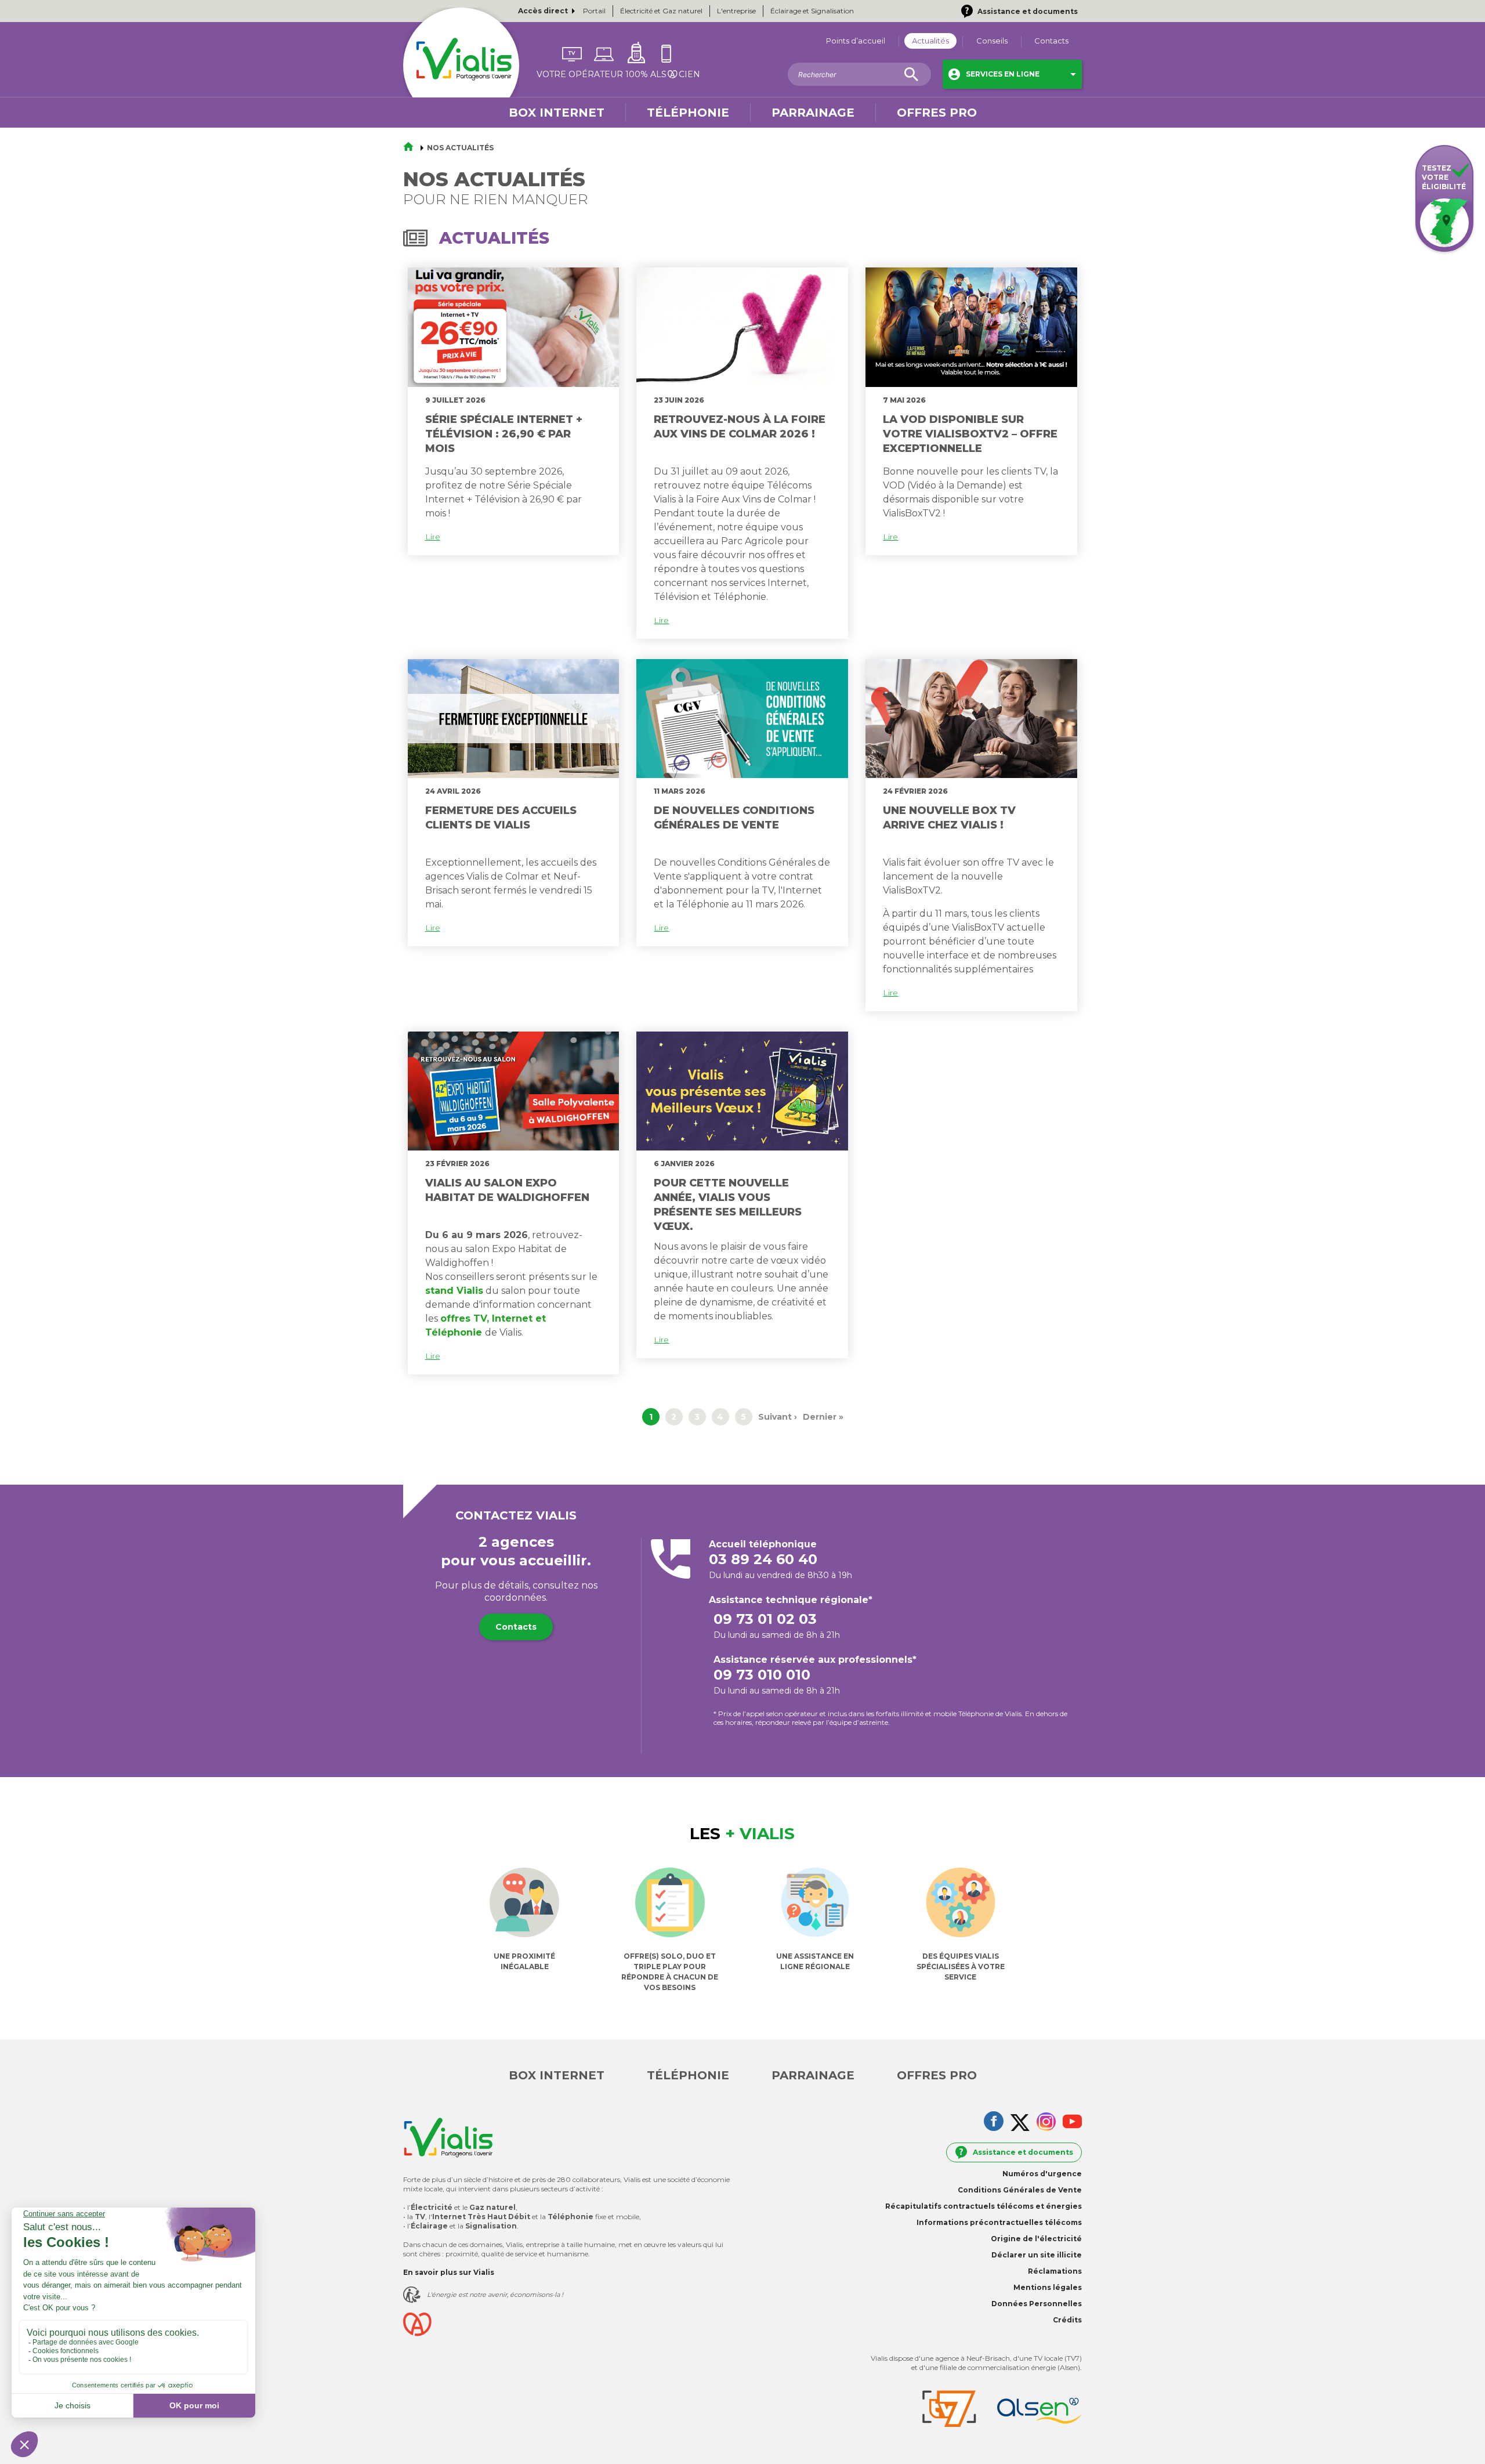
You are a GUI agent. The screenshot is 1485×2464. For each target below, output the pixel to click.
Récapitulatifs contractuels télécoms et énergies (984, 2206)
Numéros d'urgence (1042, 2174)
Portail (594, 11)
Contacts (516, 1627)
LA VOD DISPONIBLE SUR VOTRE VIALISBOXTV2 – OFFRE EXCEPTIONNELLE (970, 434)
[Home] (461, 66)
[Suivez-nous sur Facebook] (994, 2122)
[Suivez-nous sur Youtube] (1072, 2123)
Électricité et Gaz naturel (661, 11)
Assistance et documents (1023, 2152)
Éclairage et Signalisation (812, 11)
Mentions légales (1048, 2287)
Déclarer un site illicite (1037, 2255)
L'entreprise (736, 11)
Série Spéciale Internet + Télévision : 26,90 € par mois (504, 434)
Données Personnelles (1037, 2304)
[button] (1012, 74)
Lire (433, 537)
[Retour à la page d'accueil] (412, 148)
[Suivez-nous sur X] (1020, 2124)
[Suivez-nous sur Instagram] (1046, 2123)
